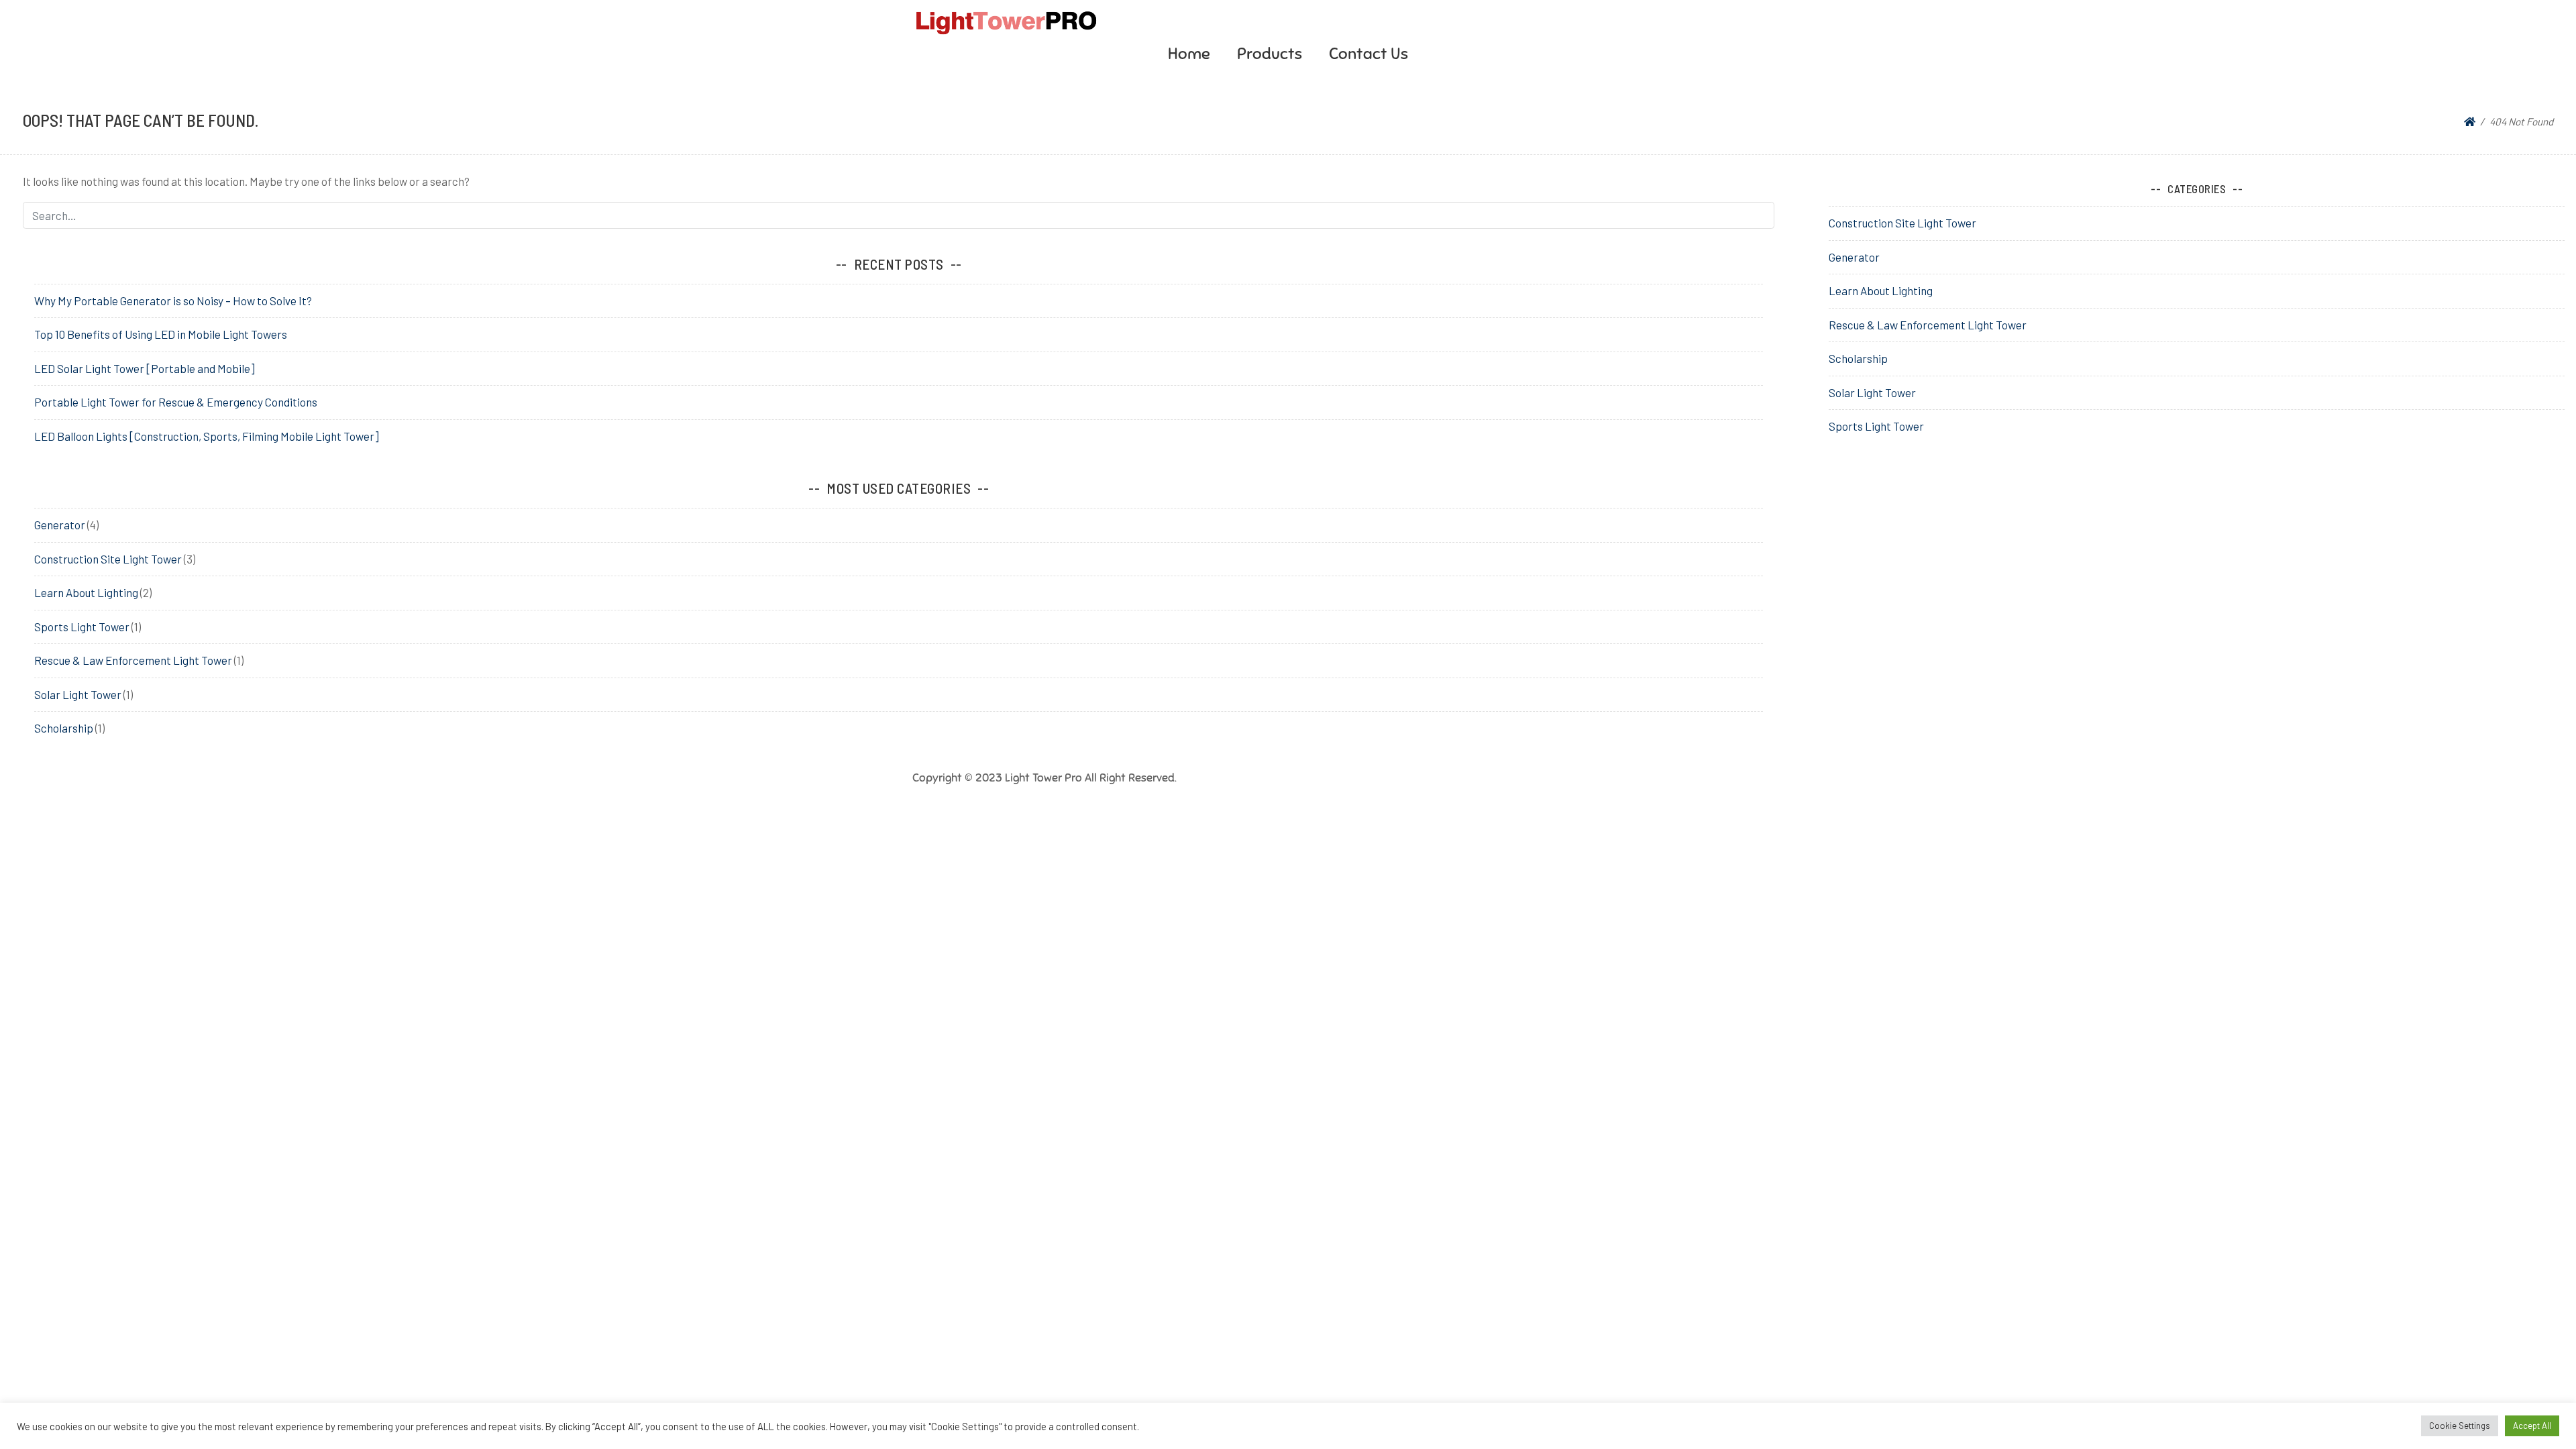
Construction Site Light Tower (108, 559)
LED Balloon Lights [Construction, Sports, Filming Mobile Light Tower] (207, 436)
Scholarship (64, 728)
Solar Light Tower (78, 694)
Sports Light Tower (82, 627)
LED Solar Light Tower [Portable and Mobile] (145, 368)
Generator (60, 525)
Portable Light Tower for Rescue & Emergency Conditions (176, 402)
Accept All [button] (2532, 1426)
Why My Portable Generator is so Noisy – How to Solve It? (173, 301)
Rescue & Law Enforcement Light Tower (133, 660)
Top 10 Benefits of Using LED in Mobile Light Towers (161, 334)
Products (1270, 54)
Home (1189, 54)
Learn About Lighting (86, 592)
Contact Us (1368, 54)
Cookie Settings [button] (2460, 1426)
